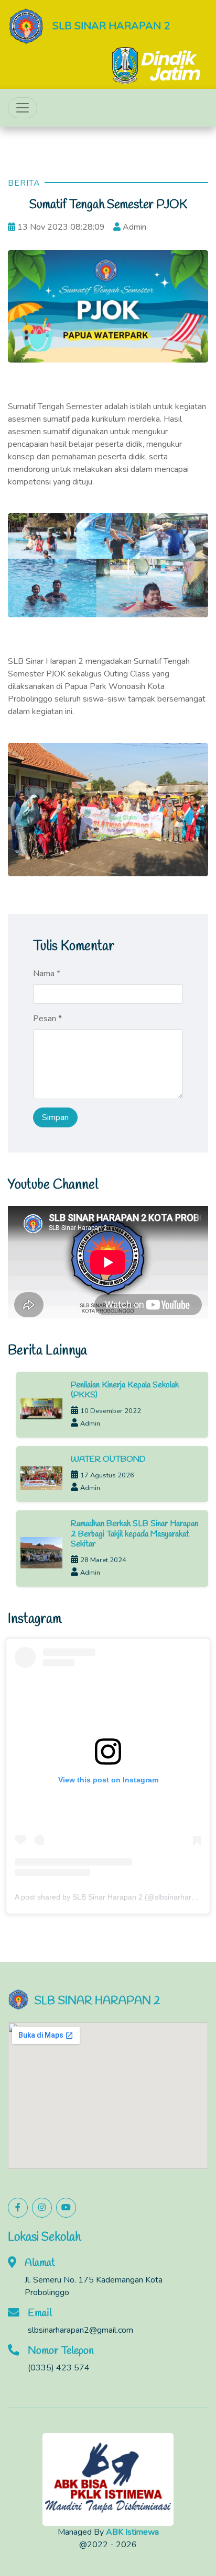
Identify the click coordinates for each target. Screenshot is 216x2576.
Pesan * (47, 1019)
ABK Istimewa (132, 2532)
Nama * (47, 974)
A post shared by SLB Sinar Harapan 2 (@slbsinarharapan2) (115, 1896)
